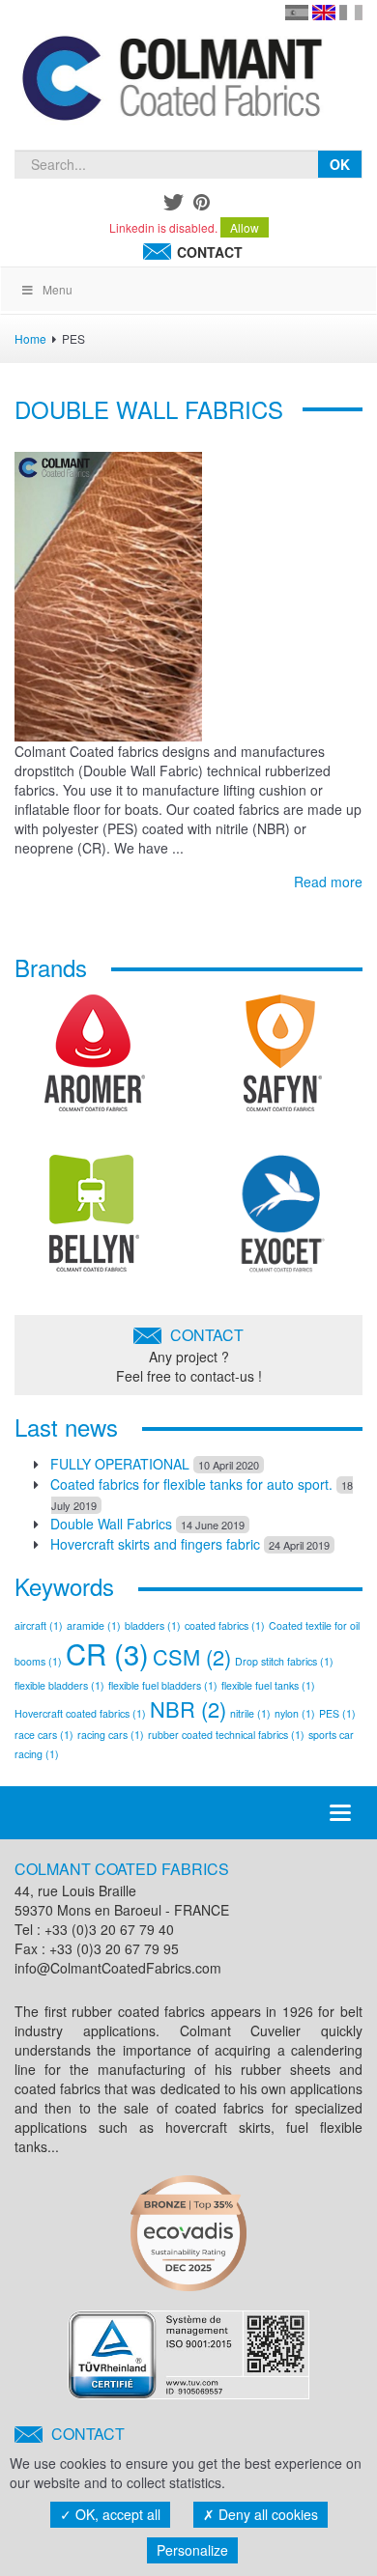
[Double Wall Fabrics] (108, 594)
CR (107, 1653)
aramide (94, 1625)
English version (324, 13)
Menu (58, 289)
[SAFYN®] (283, 1060)
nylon (295, 1713)
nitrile (250, 1713)
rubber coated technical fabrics (226, 1735)
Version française (351, 13)
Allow (245, 227)
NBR (188, 1708)
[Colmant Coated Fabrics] (171, 82)
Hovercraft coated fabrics (80, 1713)
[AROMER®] (95, 1060)
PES (337, 1713)
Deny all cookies (266, 2514)
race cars (44, 1735)
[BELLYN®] (94, 1220)
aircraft (39, 1625)
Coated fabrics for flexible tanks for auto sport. (191, 1484)
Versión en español (297, 13)
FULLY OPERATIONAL (120, 1464)
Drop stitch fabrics (284, 1661)
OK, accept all (116, 2514)
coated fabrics (225, 1625)
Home (30, 338)
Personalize (192, 2550)
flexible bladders (59, 1685)
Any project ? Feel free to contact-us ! (189, 1355)
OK (340, 164)
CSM (192, 1656)
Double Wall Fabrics (149, 409)
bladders (153, 1625)
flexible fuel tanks (268, 1685)
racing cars (111, 1735)
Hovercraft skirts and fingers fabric (155, 1544)
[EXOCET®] (283, 1220)
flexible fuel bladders (163, 1685)
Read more (328, 882)
